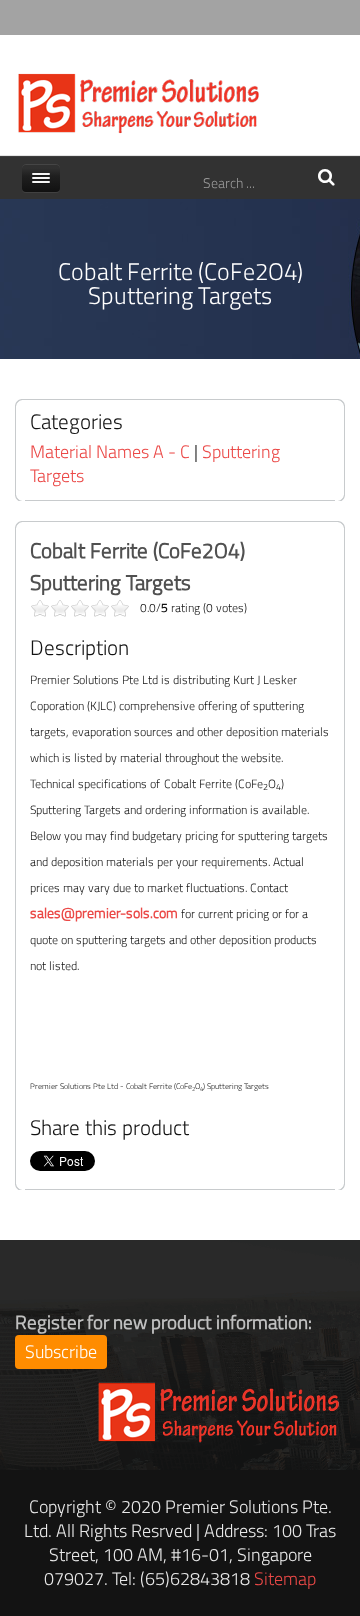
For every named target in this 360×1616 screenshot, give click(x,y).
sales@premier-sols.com (104, 912)
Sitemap (285, 1578)
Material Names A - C (110, 451)
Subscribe (61, 1351)
